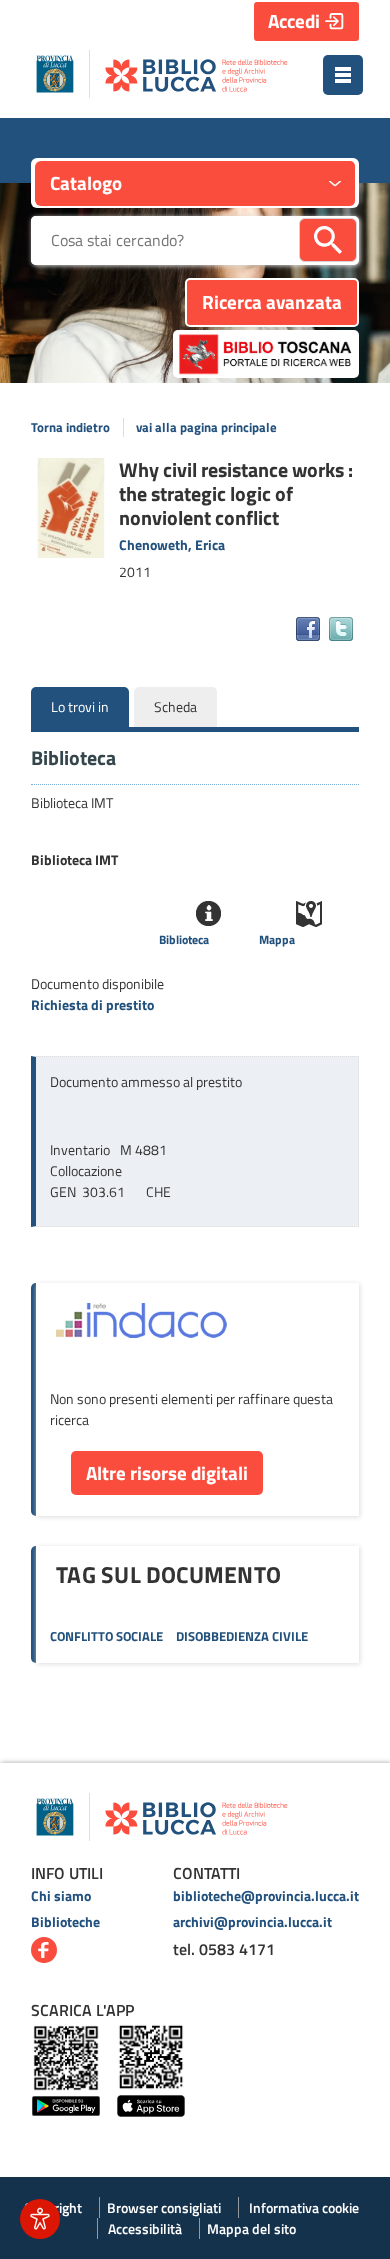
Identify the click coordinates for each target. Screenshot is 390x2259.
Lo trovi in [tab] (80, 706)
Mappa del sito (251, 2228)
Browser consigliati (164, 2207)
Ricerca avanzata (272, 301)
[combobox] (165, 240)
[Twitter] (341, 629)
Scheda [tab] (175, 706)
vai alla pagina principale (206, 427)
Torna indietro (70, 427)
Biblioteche (65, 1921)
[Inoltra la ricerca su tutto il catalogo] (328, 240)
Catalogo (86, 182)
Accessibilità (145, 2228)
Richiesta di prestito (92, 1004)
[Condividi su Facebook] (308, 629)
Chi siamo (61, 1895)
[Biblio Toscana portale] (266, 354)
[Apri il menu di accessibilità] (40, 2219)
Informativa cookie (304, 2207)
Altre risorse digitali (167, 1472)
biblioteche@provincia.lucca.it (266, 1895)
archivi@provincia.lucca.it (252, 1921)
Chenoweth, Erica (172, 544)
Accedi (294, 20)
